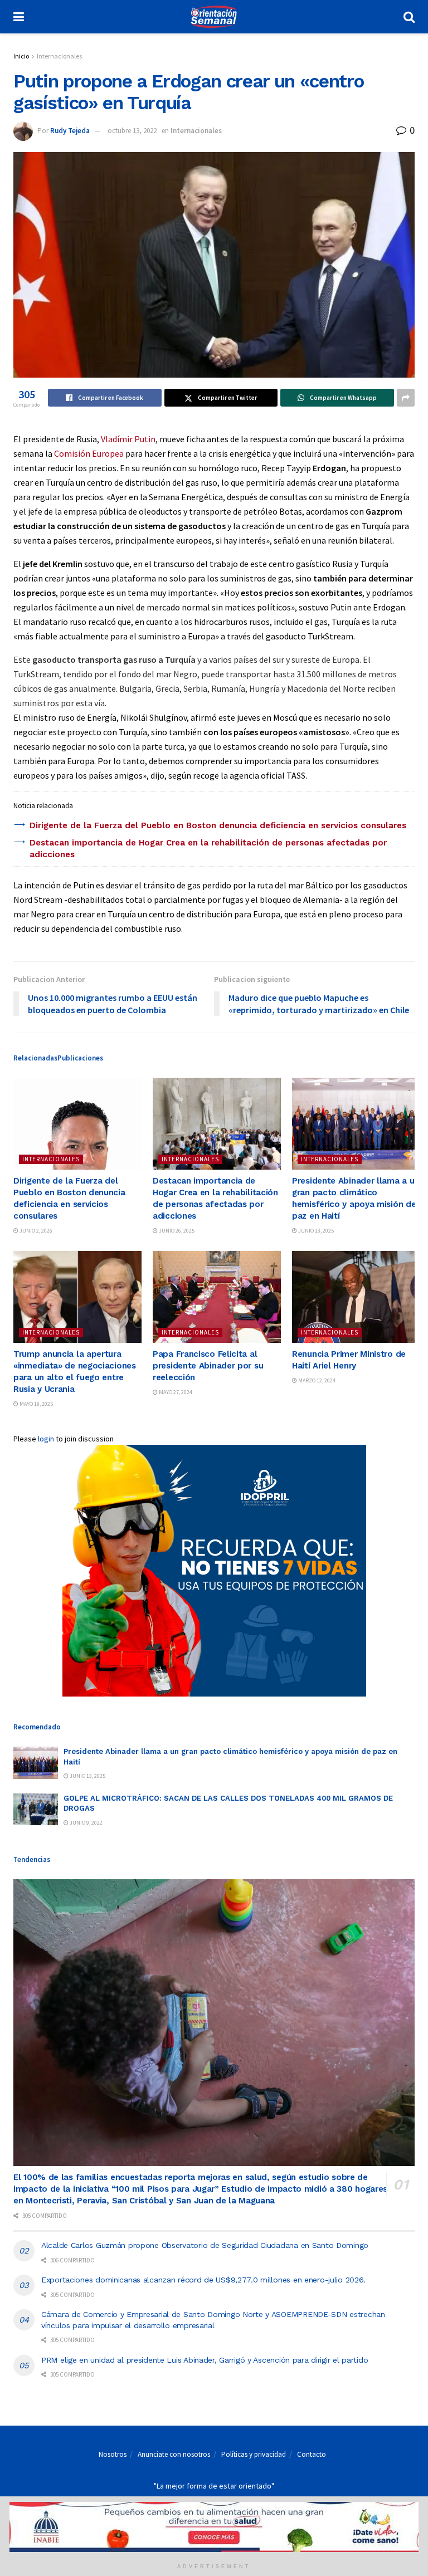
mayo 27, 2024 (175, 1392)
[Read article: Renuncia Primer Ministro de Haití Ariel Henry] (356, 1297)
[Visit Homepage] (213, 17)
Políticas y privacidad (254, 2454)
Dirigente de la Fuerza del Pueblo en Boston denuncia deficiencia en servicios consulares (218, 825)
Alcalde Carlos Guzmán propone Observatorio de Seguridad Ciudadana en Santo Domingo (206, 2245)
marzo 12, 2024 (316, 1380)
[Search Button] (409, 17)
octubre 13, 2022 (132, 131)
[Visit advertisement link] (214, 1571)
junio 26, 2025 (176, 1231)
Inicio (21, 56)
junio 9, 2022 (86, 1823)
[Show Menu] (19, 17)
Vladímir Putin (128, 439)
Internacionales (59, 56)
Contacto (312, 2454)
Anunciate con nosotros (174, 2454)
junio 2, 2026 (35, 1231)
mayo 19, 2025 (36, 1404)
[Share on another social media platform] (406, 398)
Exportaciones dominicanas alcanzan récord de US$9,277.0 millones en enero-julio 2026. (203, 2280)
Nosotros (113, 2454)
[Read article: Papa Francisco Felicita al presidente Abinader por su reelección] (217, 1297)
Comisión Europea (89, 453)
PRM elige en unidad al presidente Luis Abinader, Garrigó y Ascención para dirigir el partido (205, 2360)
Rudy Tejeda (70, 131)
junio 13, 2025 (315, 1231)
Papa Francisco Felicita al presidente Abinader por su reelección (208, 1366)
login (46, 1439)
